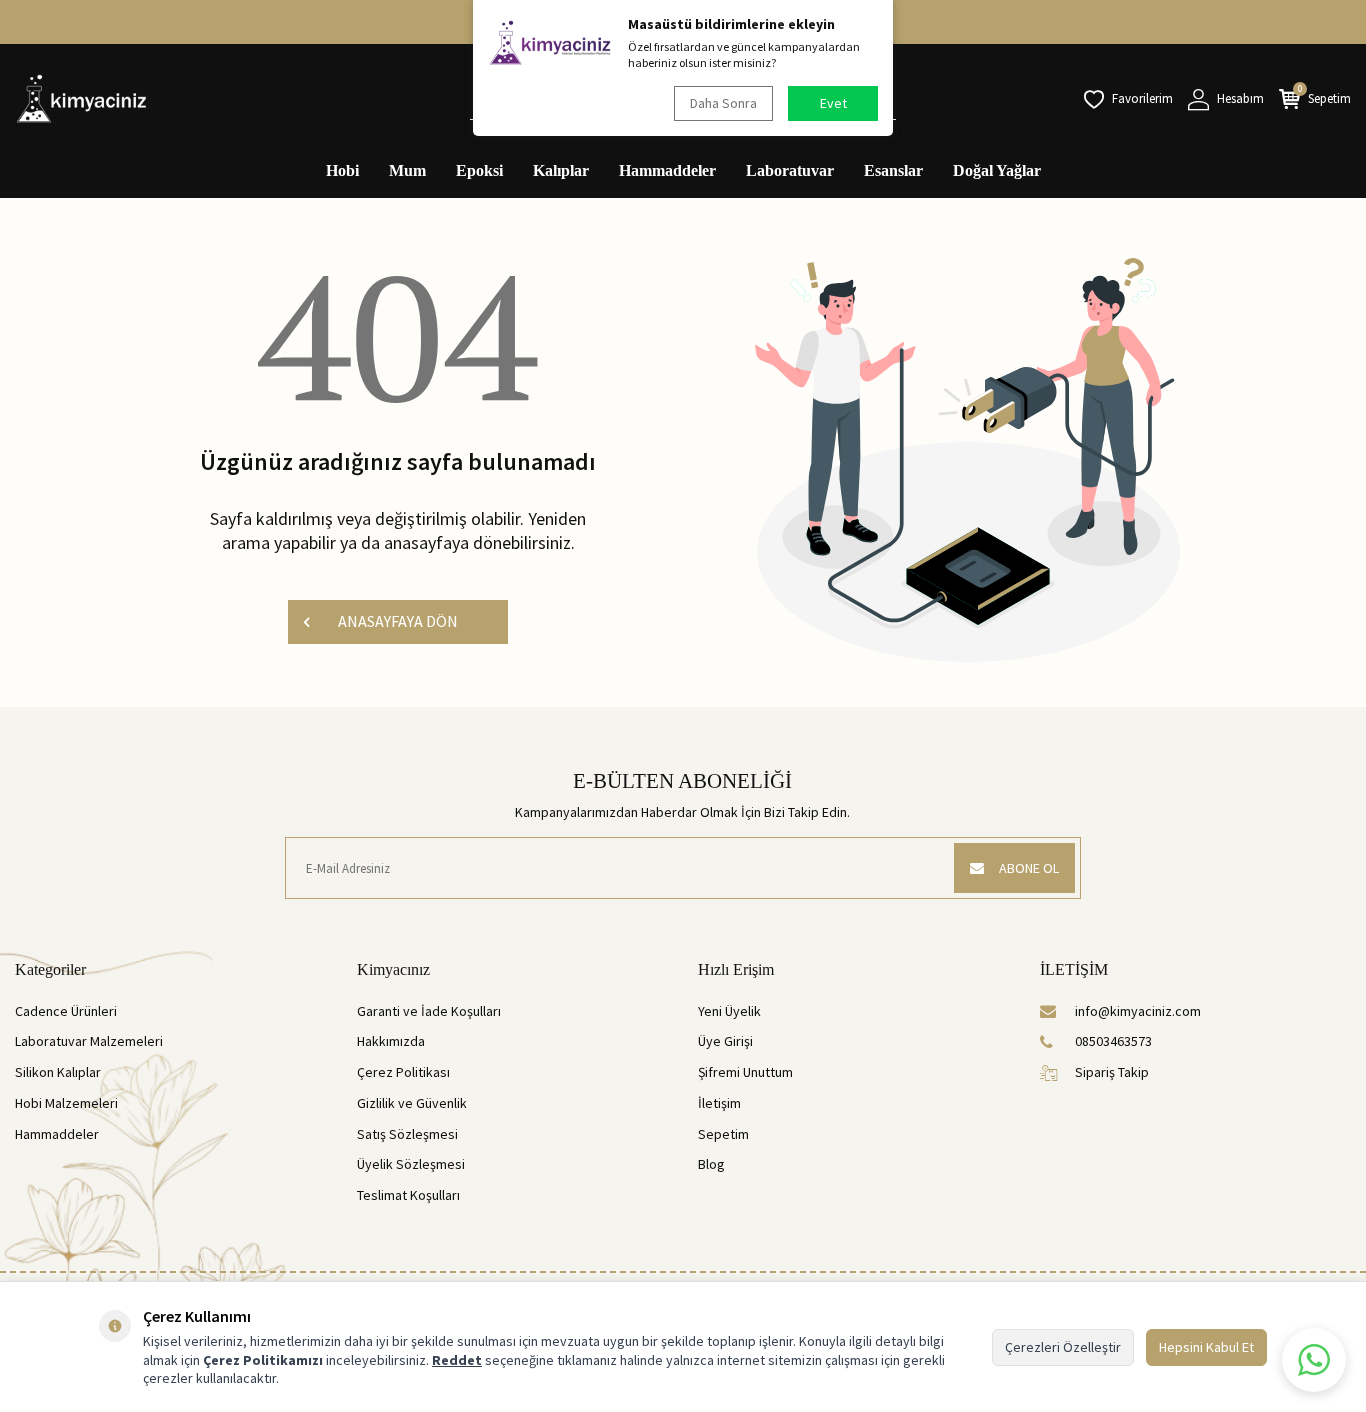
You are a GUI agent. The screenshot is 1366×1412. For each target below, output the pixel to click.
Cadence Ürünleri (66, 1011)
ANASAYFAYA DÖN (398, 621)
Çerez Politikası (403, 1072)
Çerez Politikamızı (263, 1360)
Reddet (457, 1360)
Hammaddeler (667, 170)
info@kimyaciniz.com (1138, 1011)
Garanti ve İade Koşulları (429, 1011)
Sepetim (723, 1134)
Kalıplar (561, 170)
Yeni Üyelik (729, 1011)
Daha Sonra (723, 103)
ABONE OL (1029, 868)
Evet (833, 103)
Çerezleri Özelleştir (1063, 1347)
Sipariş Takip (1112, 1072)
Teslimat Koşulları (408, 1195)
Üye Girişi (725, 1041)
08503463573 (1113, 1041)
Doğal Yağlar (997, 170)
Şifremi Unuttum (745, 1072)
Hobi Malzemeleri (66, 1103)
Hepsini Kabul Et (1206, 1347)
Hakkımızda (391, 1041)
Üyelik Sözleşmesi (411, 1164)
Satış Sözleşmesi (407, 1134)
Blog (711, 1164)
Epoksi (479, 170)
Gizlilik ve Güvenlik (412, 1103)
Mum (407, 170)
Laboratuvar (790, 170)
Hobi (342, 170)
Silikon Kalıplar (58, 1072)
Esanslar (893, 170)
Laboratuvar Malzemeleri (89, 1041)
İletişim (719, 1103)
